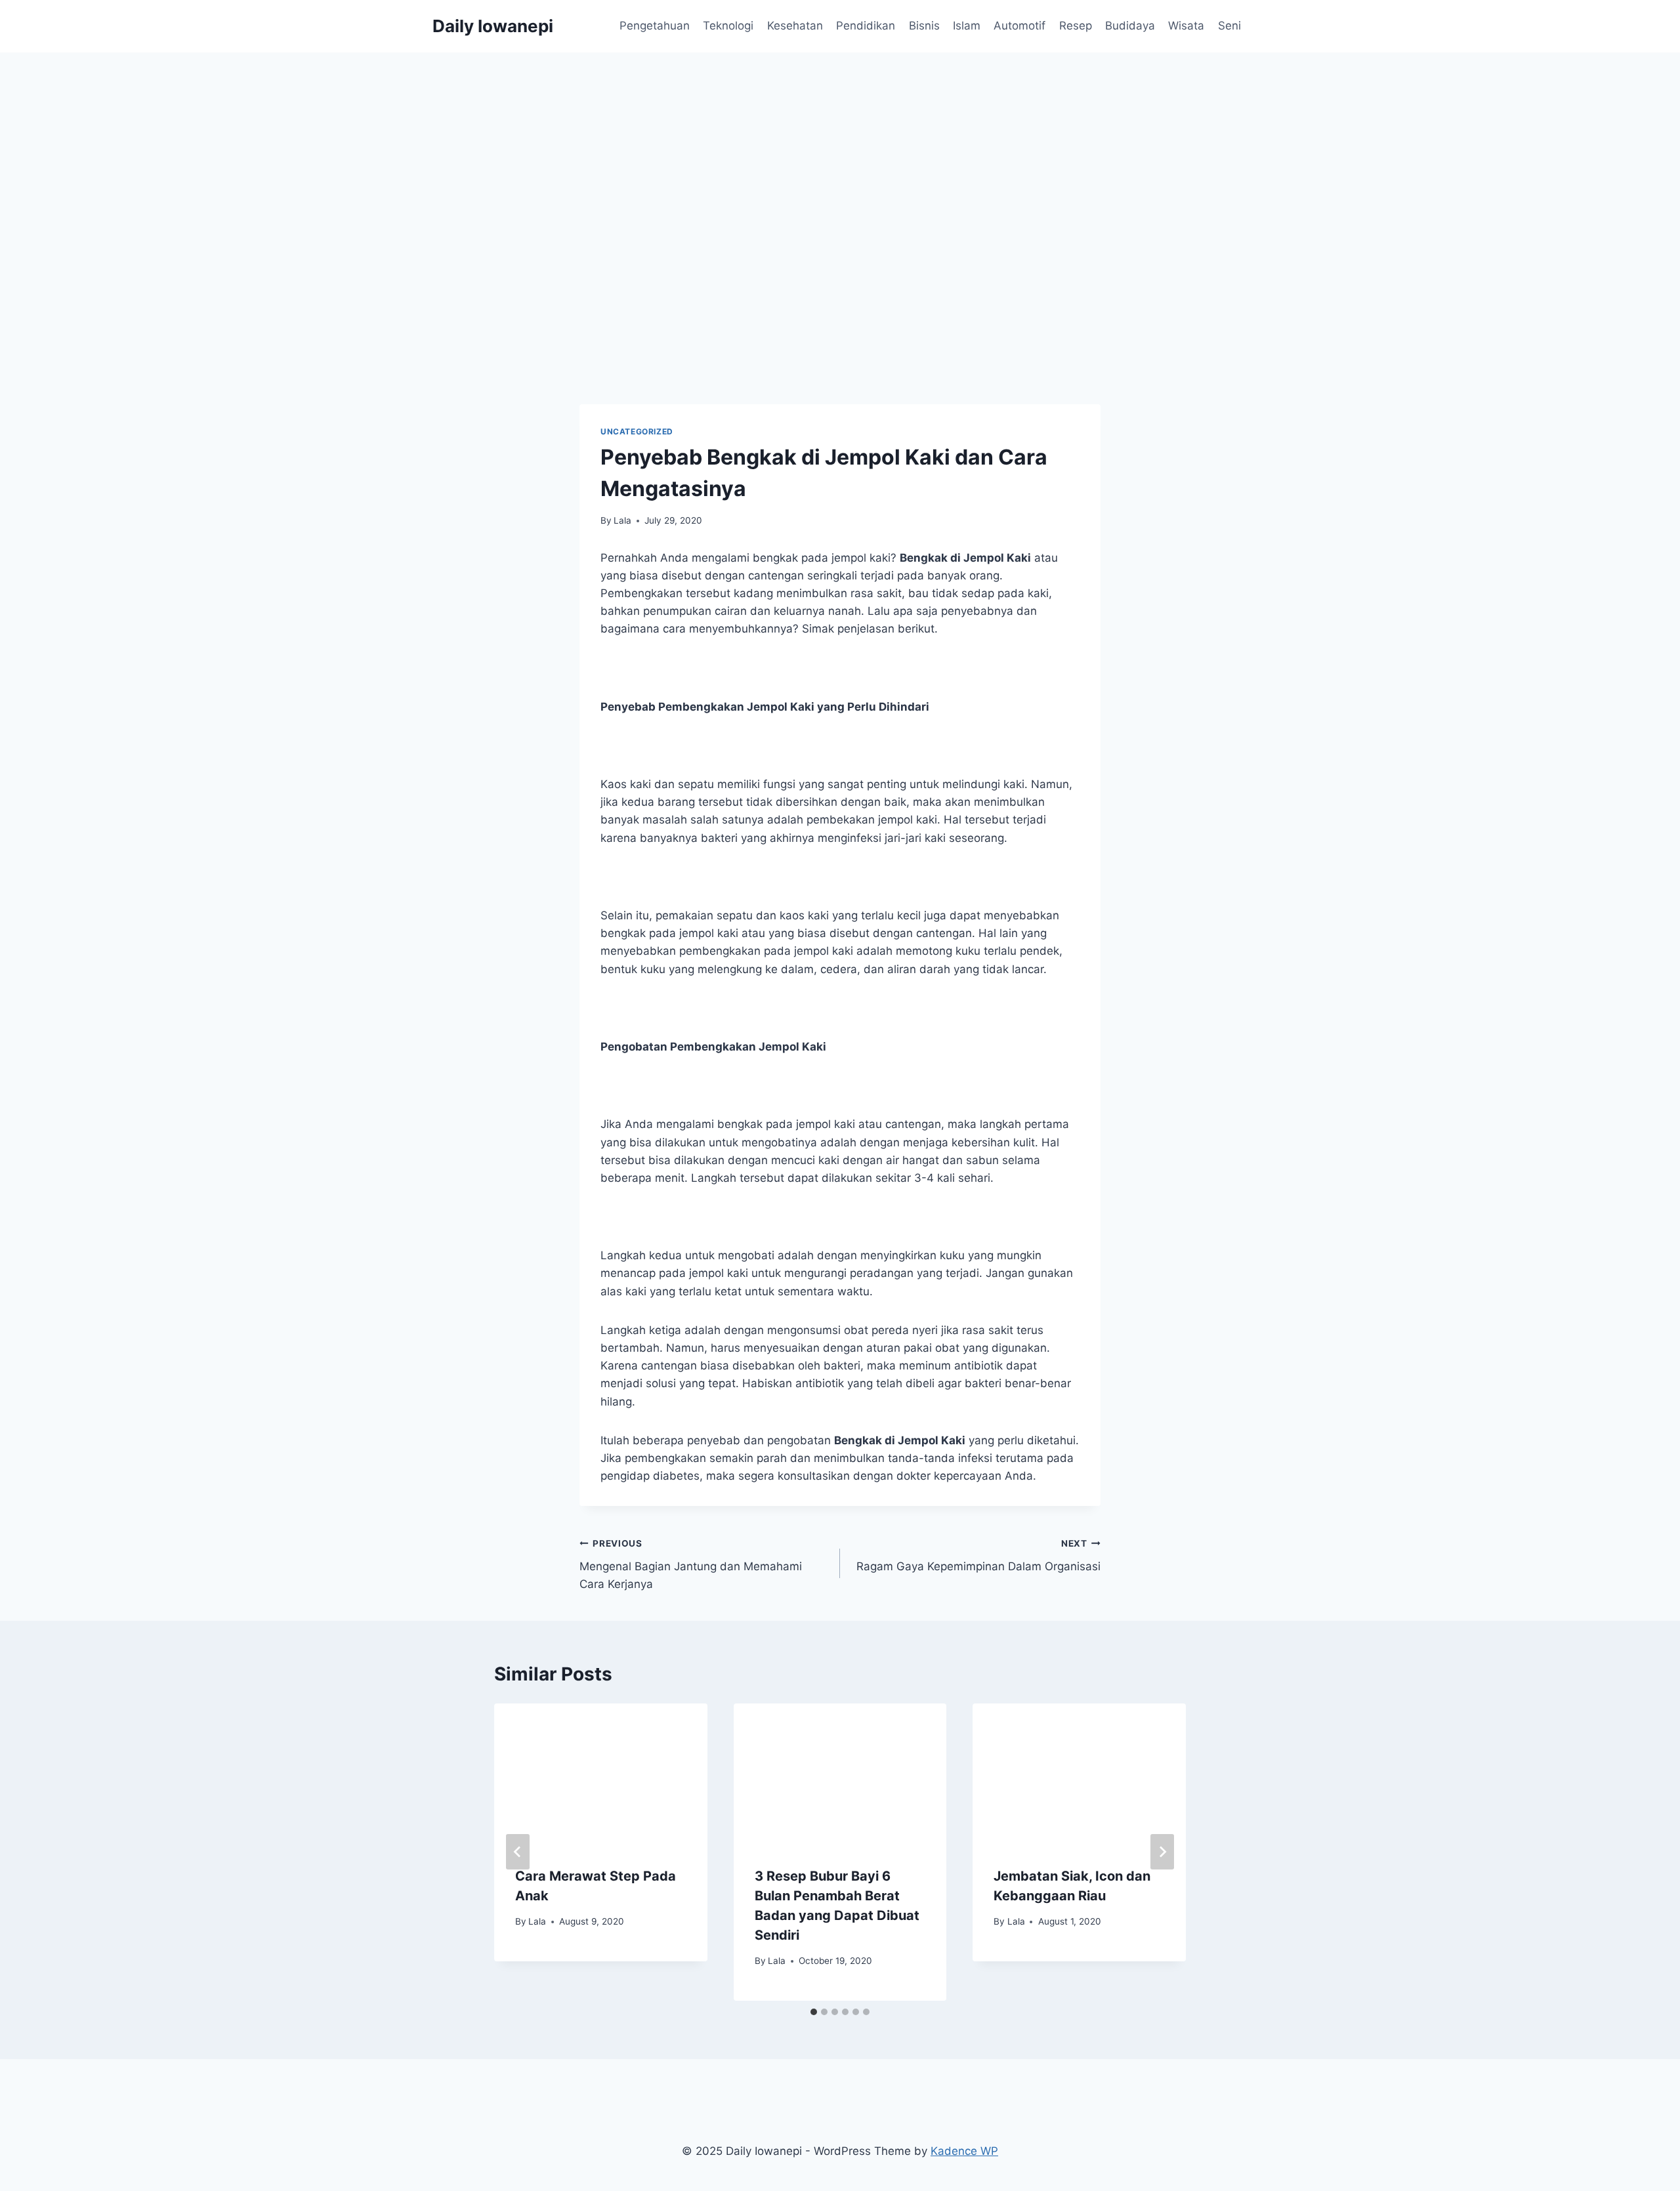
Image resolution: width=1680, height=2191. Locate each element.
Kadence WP (964, 2151)
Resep (1076, 26)
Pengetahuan (655, 26)
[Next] (1162, 1852)
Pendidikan (866, 26)
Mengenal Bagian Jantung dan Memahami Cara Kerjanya (691, 1564)
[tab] (814, 2012)
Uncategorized (637, 431)
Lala (622, 520)
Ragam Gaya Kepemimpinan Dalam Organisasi (978, 1555)
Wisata (1186, 26)
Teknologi (728, 26)
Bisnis (924, 26)
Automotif (1019, 26)
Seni (1229, 26)
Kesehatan (795, 26)
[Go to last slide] (518, 1852)
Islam (967, 26)
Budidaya (1130, 26)
